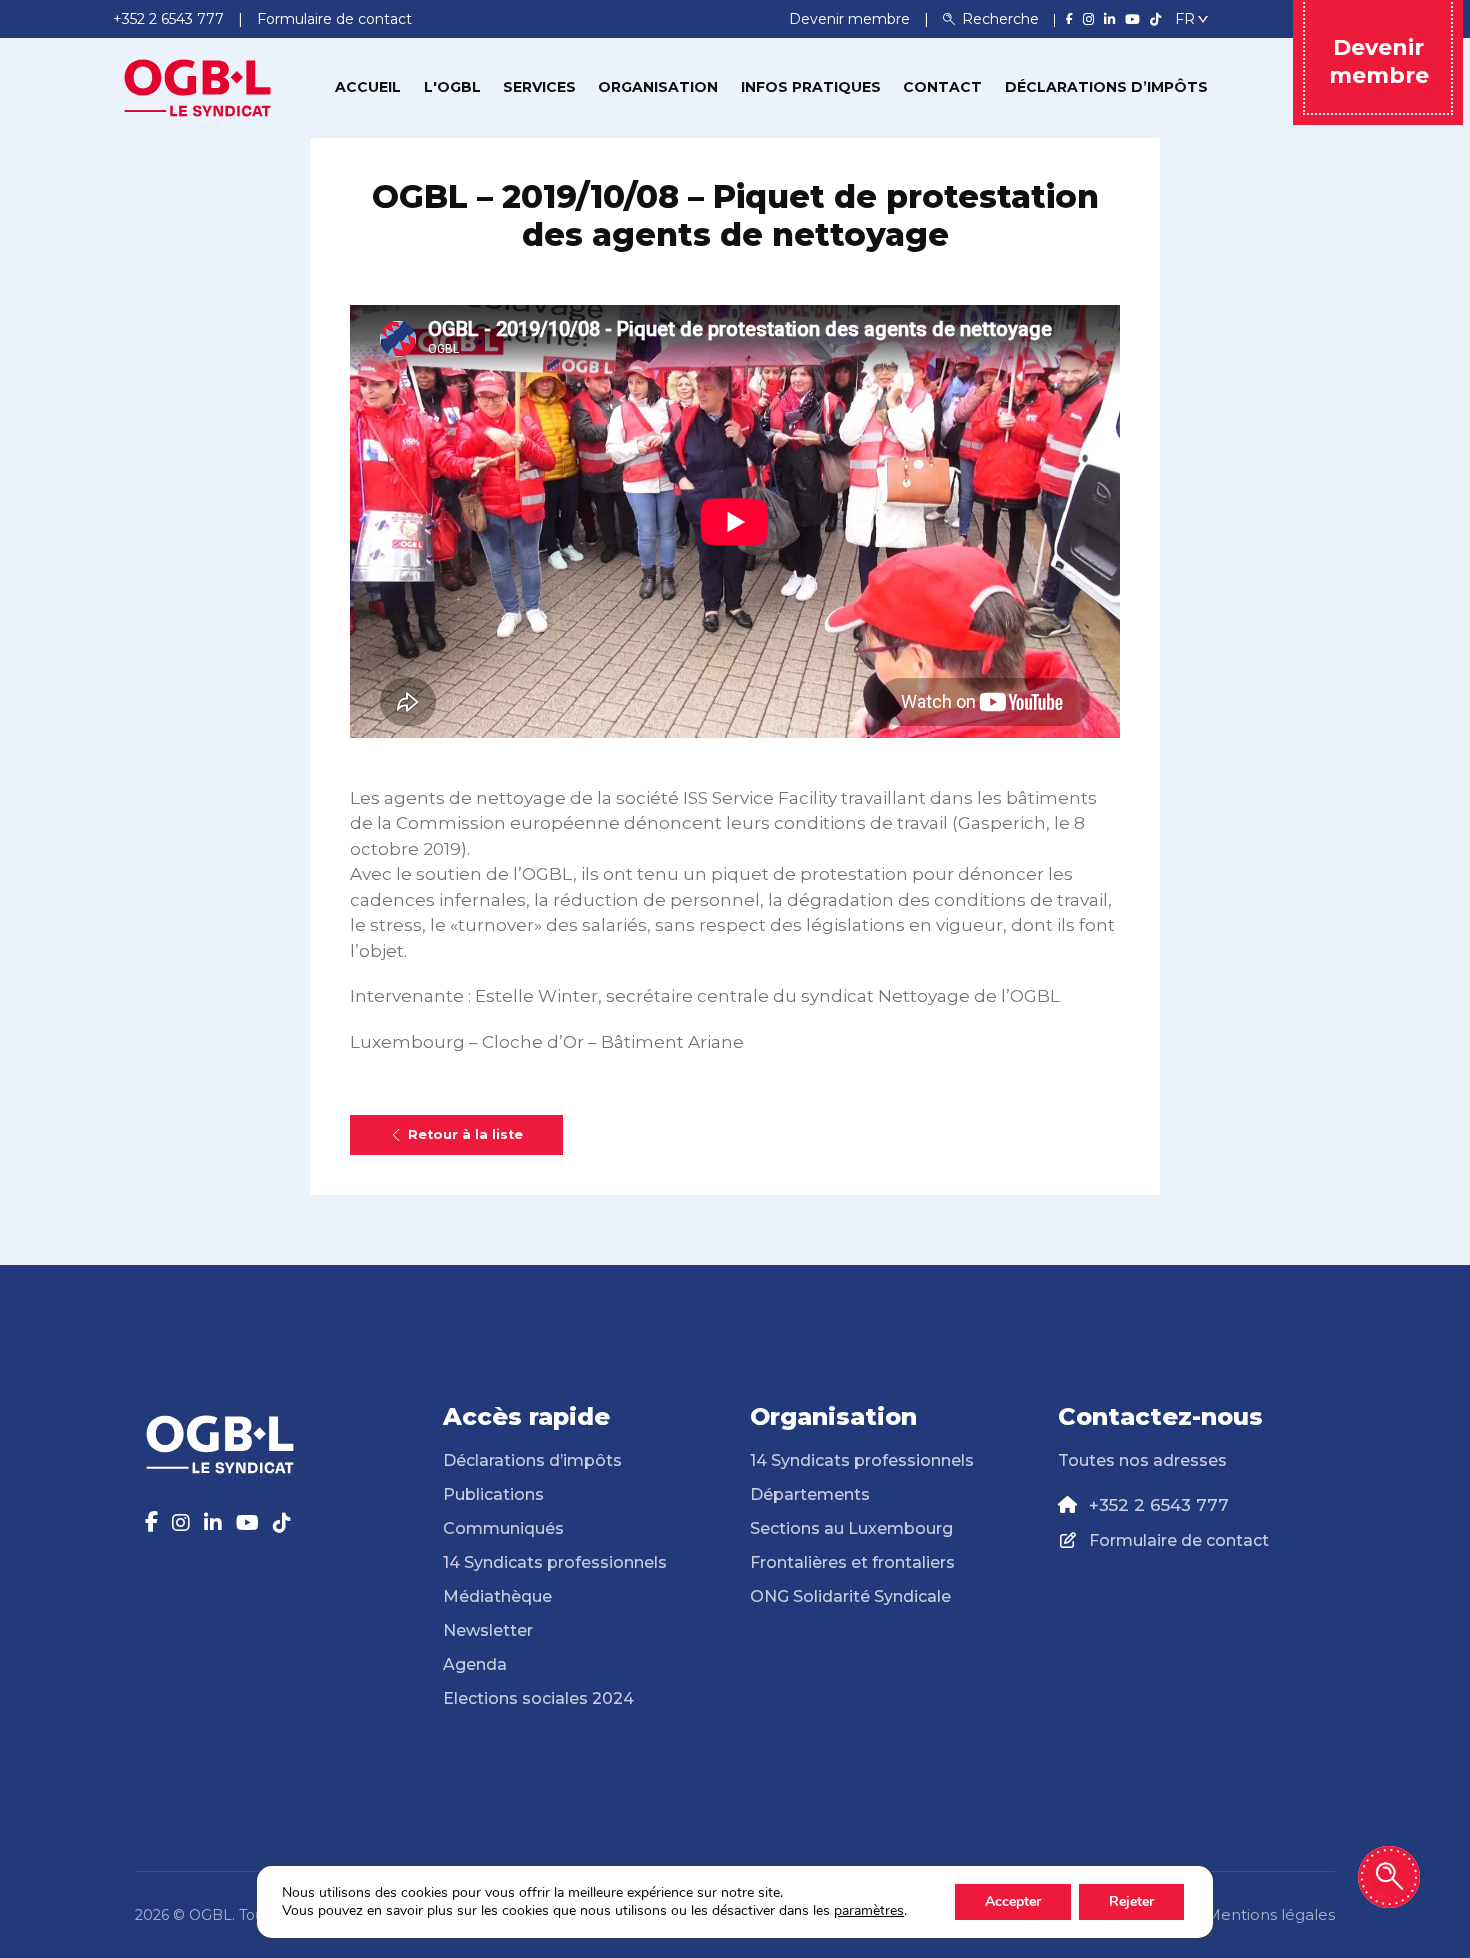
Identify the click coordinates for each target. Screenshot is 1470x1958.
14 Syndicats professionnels (555, 1562)
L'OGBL (452, 87)
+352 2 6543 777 (1159, 1505)
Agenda (475, 1664)
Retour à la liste (465, 1134)
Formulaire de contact (1179, 1540)
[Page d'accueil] (198, 86)
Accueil (368, 87)
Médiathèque (497, 1596)
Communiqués (503, 1528)
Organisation (658, 87)
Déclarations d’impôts (1106, 87)
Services (539, 87)
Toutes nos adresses (1142, 1460)
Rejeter (1131, 1901)
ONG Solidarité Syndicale (850, 1596)
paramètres (869, 1911)
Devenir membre (851, 19)
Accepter (1013, 1901)
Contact (942, 87)
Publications (493, 1494)
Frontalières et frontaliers (852, 1562)
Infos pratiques (811, 87)
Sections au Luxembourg (851, 1528)
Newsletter (488, 1630)
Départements (810, 1494)
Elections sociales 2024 (538, 1698)
